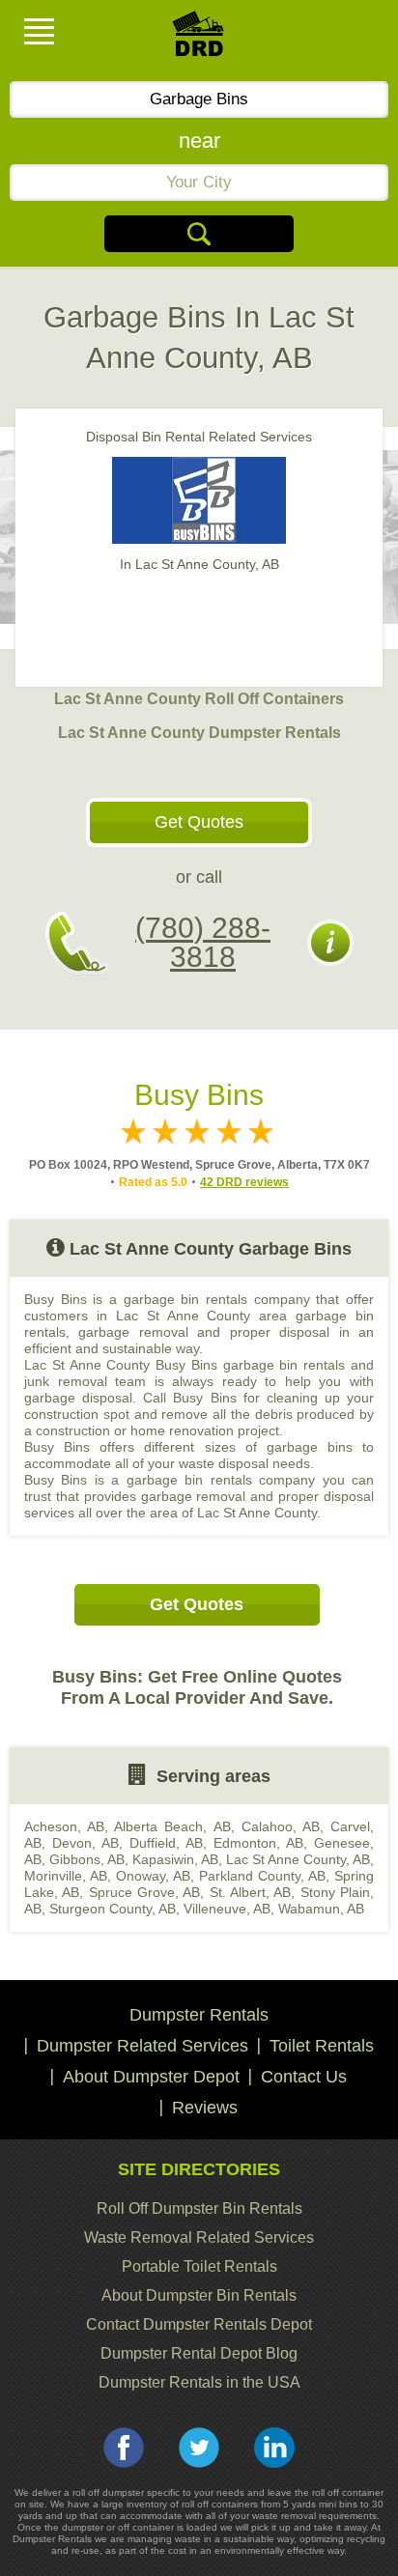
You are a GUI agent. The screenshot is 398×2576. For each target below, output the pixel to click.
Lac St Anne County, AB (298, 1859)
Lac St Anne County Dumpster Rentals (199, 733)
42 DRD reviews (244, 1182)
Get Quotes (199, 822)
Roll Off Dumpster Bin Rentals (199, 2208)
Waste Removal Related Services (199, 2237)
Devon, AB (85, 1843)
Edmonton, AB (258, 1843)
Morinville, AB (66, 1876)
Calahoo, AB (281, 1826)
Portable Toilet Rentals (199, 2266)
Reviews (205, 2108)
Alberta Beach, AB (172, 1826)
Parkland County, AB (262, 1876)
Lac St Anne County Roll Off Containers (199, 699)
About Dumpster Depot (151, 2077)
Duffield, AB (166, 1843)
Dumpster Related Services (142, 2046)
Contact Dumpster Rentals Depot (199, 2324)
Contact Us (304, 2077)
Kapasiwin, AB (175, 1859)
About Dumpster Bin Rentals (199, 2295)
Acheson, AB (64, 1826)
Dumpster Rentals (199, 2015)
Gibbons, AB (87, 1859)
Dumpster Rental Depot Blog (199, 2353)
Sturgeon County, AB (113, 1909)
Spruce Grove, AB (145, 1892)
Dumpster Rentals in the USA (199, 2382)
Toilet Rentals (322, 2046)
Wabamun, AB (321, 1909)
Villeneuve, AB (227, 1909)
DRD (199, 39)
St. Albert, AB (251, 1892)
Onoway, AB (153, 1876)
